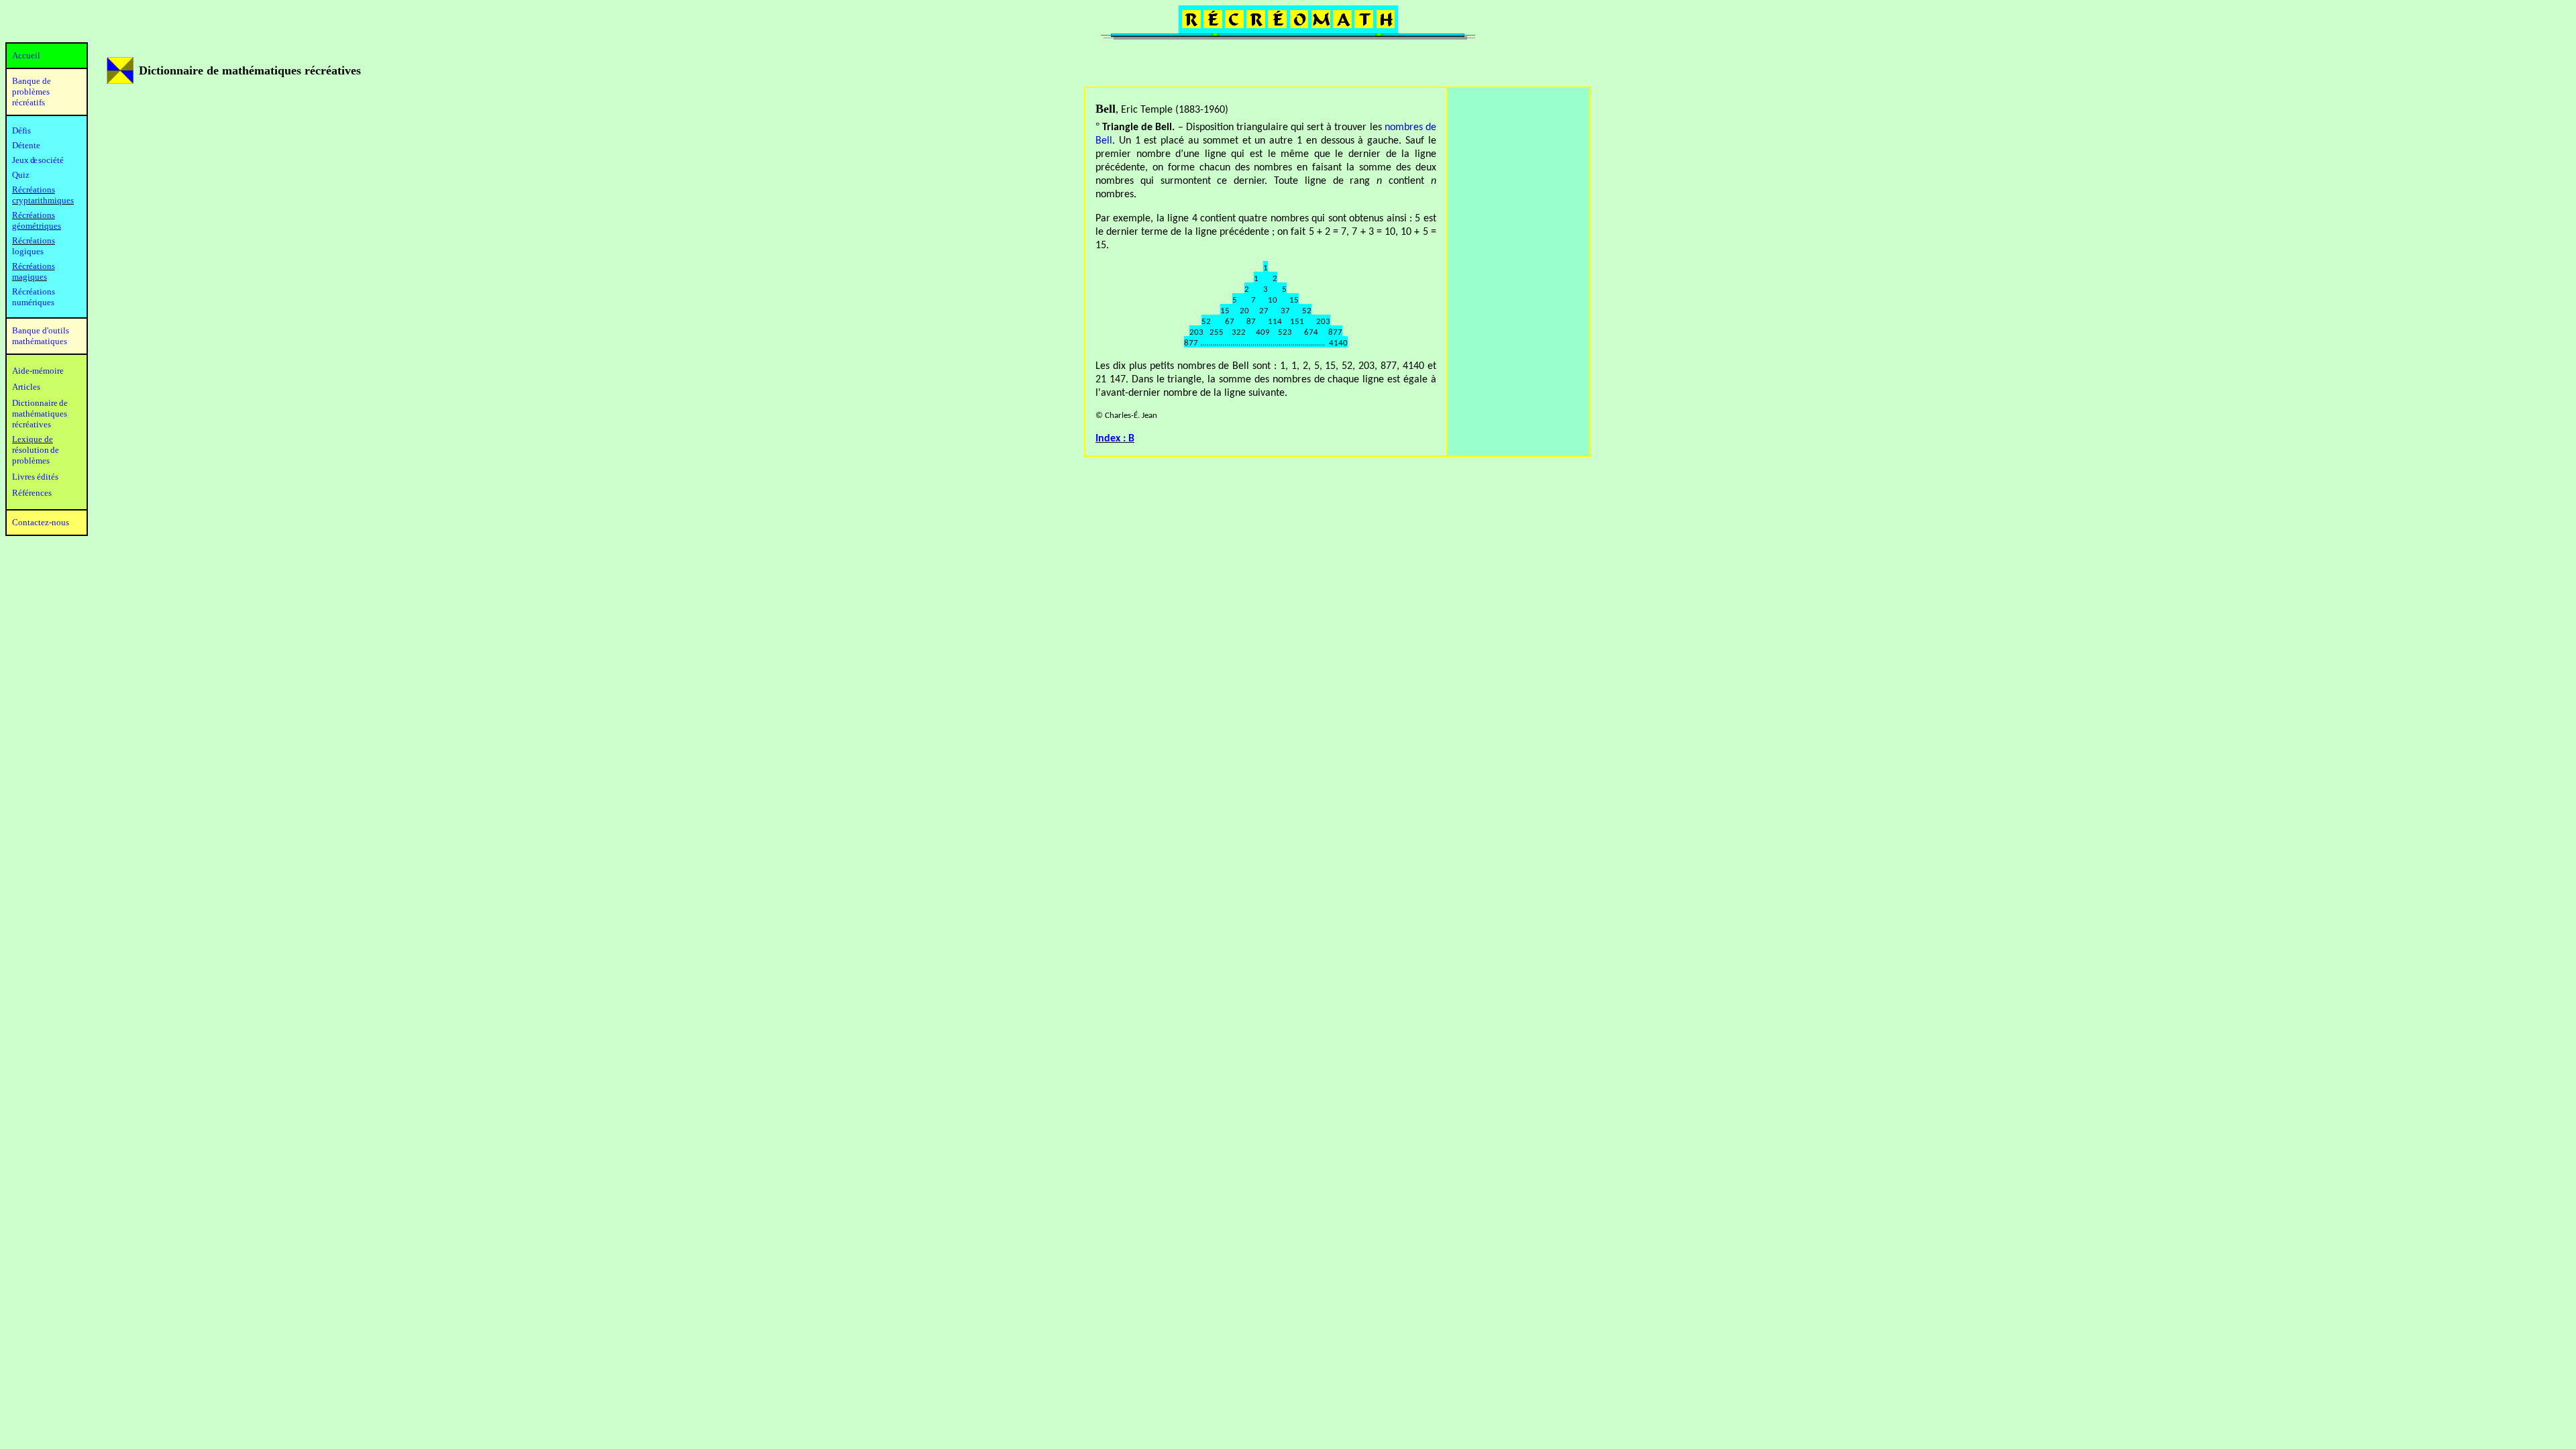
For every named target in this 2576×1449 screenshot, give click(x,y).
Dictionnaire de (40, 403)
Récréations (34, 240)
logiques (28, 251)
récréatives (32, 424)
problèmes (31, 461)
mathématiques (40, 414)
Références (32, 493)
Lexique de (33, 439)
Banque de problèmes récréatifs (32, 92)
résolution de (36, 450)
